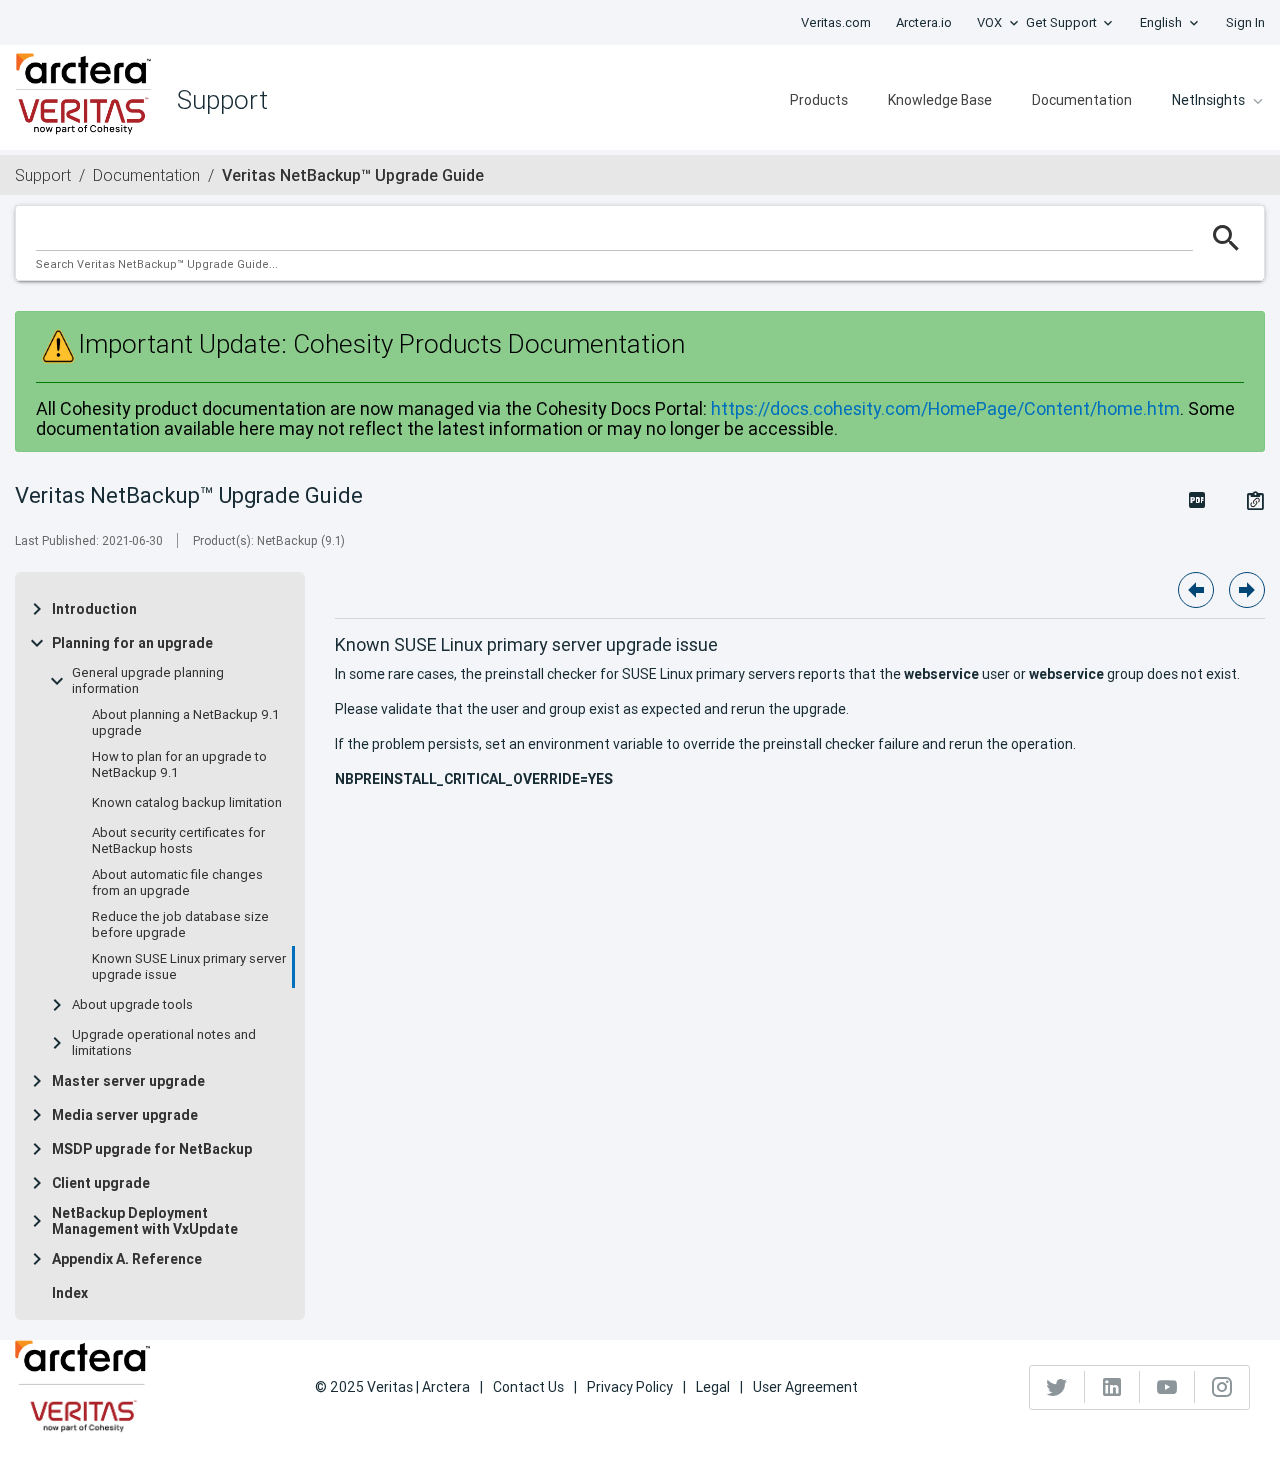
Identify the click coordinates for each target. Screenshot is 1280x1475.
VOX (989, 22)
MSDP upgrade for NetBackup (152, 1149)
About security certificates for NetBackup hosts (178, 841)
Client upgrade (101, 1183)
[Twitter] (1057, 1387)
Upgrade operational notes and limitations (164, 1043)
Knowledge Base (940, 100)
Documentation (1082, 100)
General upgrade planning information (148, 681)
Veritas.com (836, 22)
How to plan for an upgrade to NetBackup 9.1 (179, 765)
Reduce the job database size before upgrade (180, 925)
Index (70, 1293)
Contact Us (528, 1387)
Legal (713, 1387)
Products (819, 100)
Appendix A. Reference (127, 1259)
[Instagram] (1222, 1387)
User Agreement (805, 1387)
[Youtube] (1167, 1387)
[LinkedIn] (1112, 1387)
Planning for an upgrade (132, 643)
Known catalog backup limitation (187, 803)
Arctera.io (924, 22)
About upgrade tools (132, 1005)
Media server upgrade (125, 1115)
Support (43, 175)
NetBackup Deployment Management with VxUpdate (145, 1221)
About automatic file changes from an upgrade (177, 883)
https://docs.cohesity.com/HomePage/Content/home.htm (945, 408)
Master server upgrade (128, 1081)
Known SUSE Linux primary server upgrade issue (189, 967)
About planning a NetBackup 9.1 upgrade (186, 723)
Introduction (94, 609)
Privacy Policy (630, 1387)
